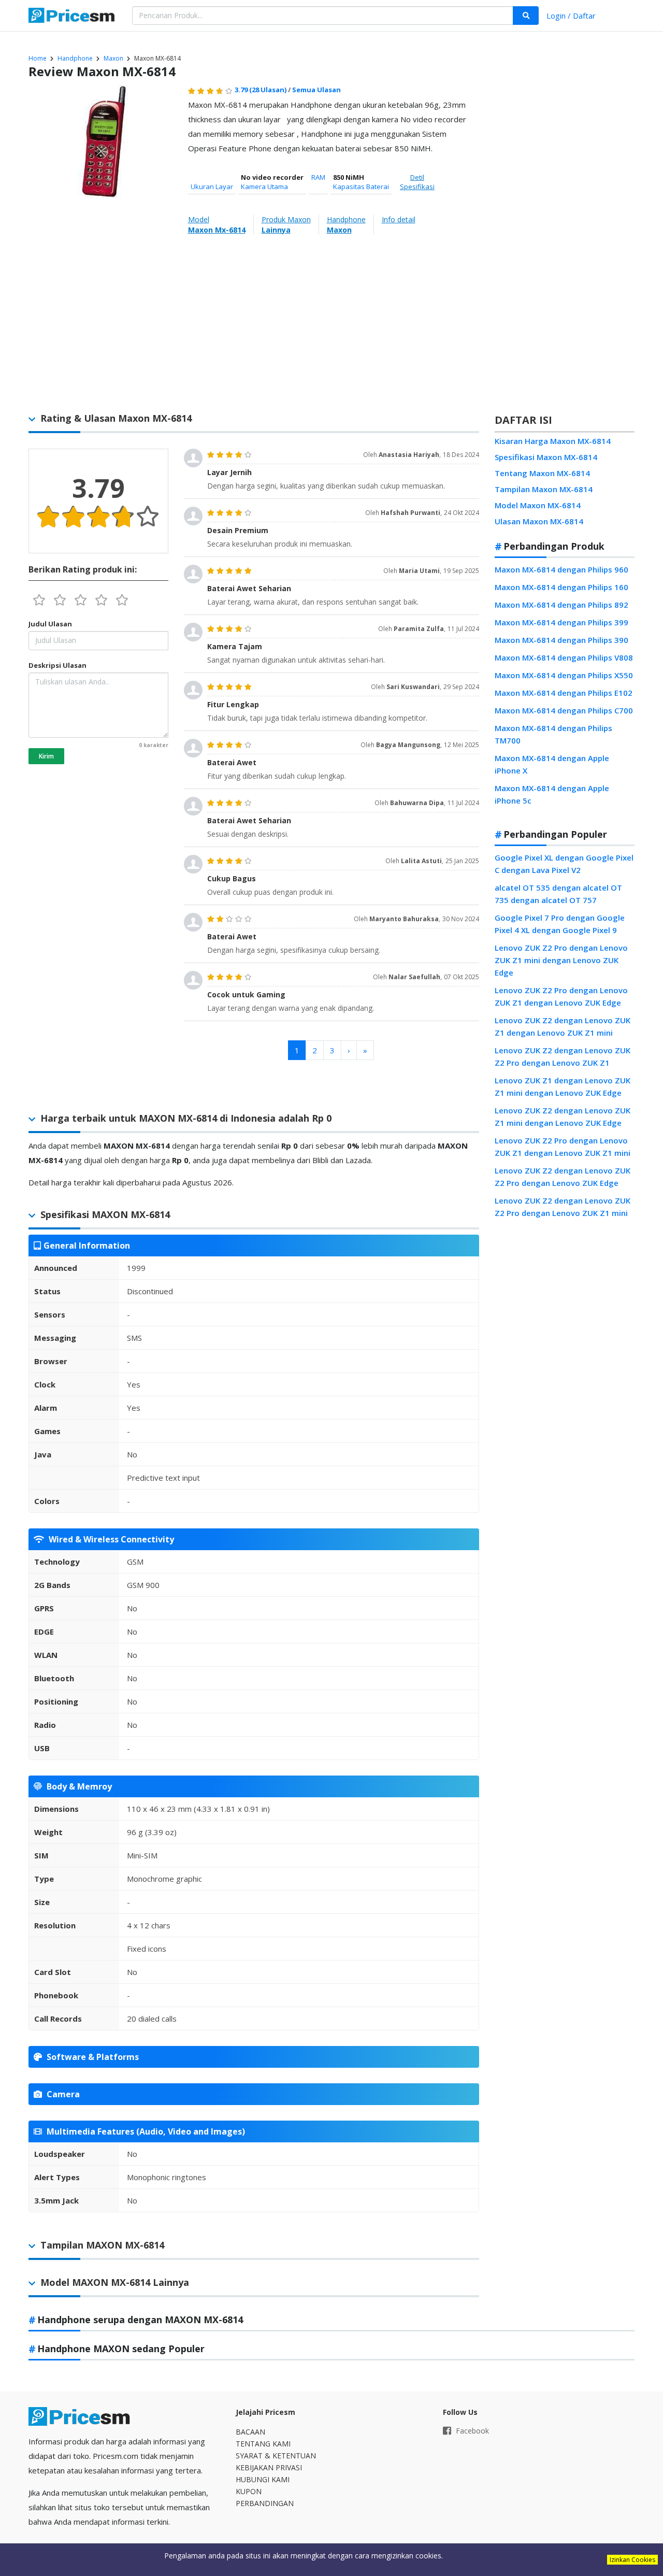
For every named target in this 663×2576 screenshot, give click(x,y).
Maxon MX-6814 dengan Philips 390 (561, 640)
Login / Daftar (571, 16)
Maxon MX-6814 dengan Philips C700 (564, 710)
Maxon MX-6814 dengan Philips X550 (564, 675)
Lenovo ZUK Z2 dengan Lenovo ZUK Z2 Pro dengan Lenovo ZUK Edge (563, 1177)
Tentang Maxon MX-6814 (542, 473)
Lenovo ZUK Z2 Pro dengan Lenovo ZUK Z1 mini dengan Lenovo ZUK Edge (561, 960)
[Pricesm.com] (73, 17)
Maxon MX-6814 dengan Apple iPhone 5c (552, 794)
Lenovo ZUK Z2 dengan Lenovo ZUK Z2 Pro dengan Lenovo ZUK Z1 (563, 1056)
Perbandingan (265, 2503)
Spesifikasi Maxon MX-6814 (546, 457)
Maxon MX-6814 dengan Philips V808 (564, 657)
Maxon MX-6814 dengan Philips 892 (561, 605)
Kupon (249, 2491)
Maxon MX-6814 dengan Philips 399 (561, 622)
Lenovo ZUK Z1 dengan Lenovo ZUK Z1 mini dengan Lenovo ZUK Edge (563, 1086)
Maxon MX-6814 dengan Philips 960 (561, 569)
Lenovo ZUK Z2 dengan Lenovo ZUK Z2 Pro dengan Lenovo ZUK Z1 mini (563, 1207)
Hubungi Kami (263, 2479)
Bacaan (250, 2432)
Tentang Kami (263, 2444)
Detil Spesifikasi (417, 182)
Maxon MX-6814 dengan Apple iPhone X (552, 764)
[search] (526, 16)
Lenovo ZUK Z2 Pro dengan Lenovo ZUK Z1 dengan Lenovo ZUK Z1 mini (563, 1147)
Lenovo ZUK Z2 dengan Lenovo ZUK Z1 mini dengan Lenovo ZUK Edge (563, 1117)
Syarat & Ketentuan (276, 2456)
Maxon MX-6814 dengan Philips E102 (564, 693)
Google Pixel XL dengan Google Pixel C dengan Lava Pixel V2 (564, 864)
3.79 (261, 90)
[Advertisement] (565, 246)
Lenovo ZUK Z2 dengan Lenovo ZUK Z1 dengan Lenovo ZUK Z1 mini (563, 1026)
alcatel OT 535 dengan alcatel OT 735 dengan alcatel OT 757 (558, 894)
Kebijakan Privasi (269, 2467)
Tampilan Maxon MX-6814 (544, 489)
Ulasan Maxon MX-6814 (539, 521)
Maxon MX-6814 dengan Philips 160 (561, 587)
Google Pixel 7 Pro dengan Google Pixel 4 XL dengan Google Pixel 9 (560, 924)
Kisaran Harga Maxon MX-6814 (553, 441)
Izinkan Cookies (632, 2560)
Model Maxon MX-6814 (538, 505)
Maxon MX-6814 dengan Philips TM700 (553, 734)
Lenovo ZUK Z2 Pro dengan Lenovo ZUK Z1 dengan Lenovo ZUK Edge (561, 996)
